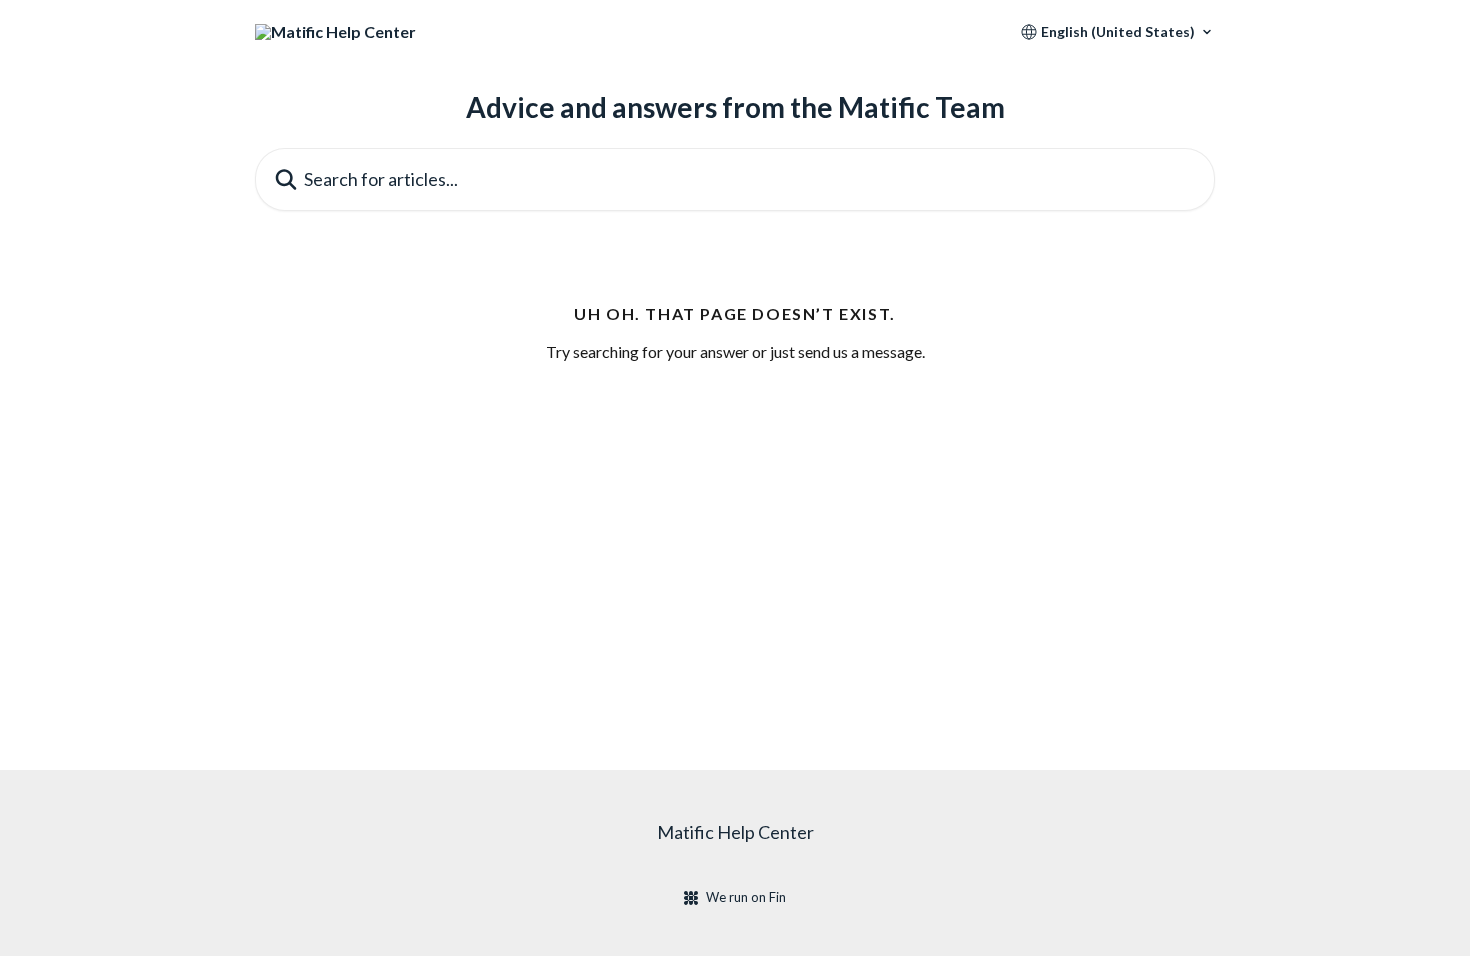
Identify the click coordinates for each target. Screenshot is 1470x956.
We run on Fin (746, 897)
